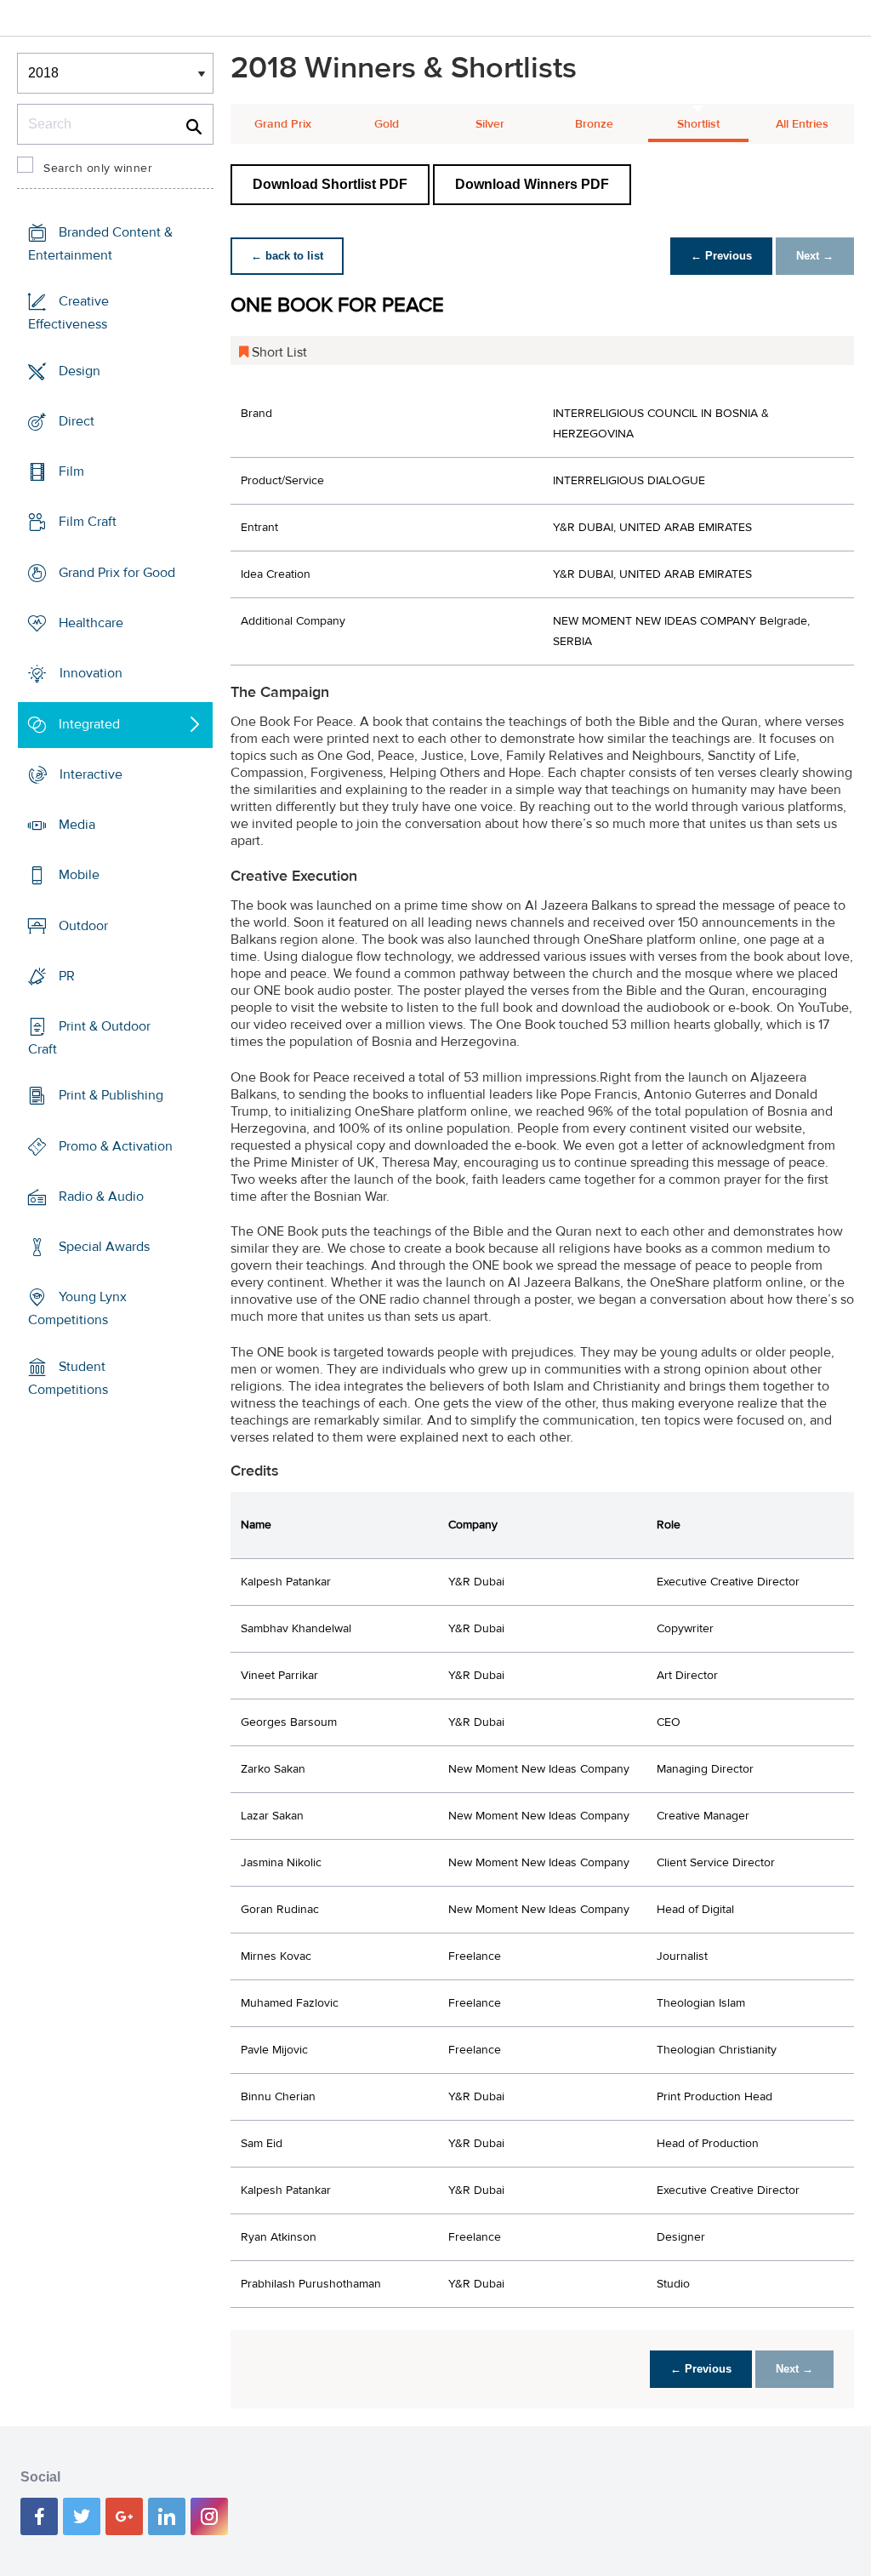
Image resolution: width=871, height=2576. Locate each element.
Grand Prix (283, 124)
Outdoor (83, 925)
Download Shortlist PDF (330, 184)
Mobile (79, 875)
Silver (490, 124)
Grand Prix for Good (117, 573)
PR (67, 976)
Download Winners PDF (532, 184)
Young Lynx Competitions (77, 1308)
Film (71, 471)
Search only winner (98, 168)
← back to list (287, 256)
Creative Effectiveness (68, 313)
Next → (815, 256)
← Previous (721, 256)
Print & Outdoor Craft (89, 1038)
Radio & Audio (101, 1197)
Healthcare (91, 623)
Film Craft (88, 522)
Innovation (91, 673)
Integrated (89, 723)
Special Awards (104, 1247)
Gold (387, 124)
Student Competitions (68, 1378)
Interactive (91, 774)
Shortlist (698, 124)
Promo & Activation (116, 1146)
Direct (77, 421)
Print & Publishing (111, 1095)
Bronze (594, 124)
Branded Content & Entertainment (100, 244)
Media (77, 825)
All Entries (802, 124)
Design (80, 371)
